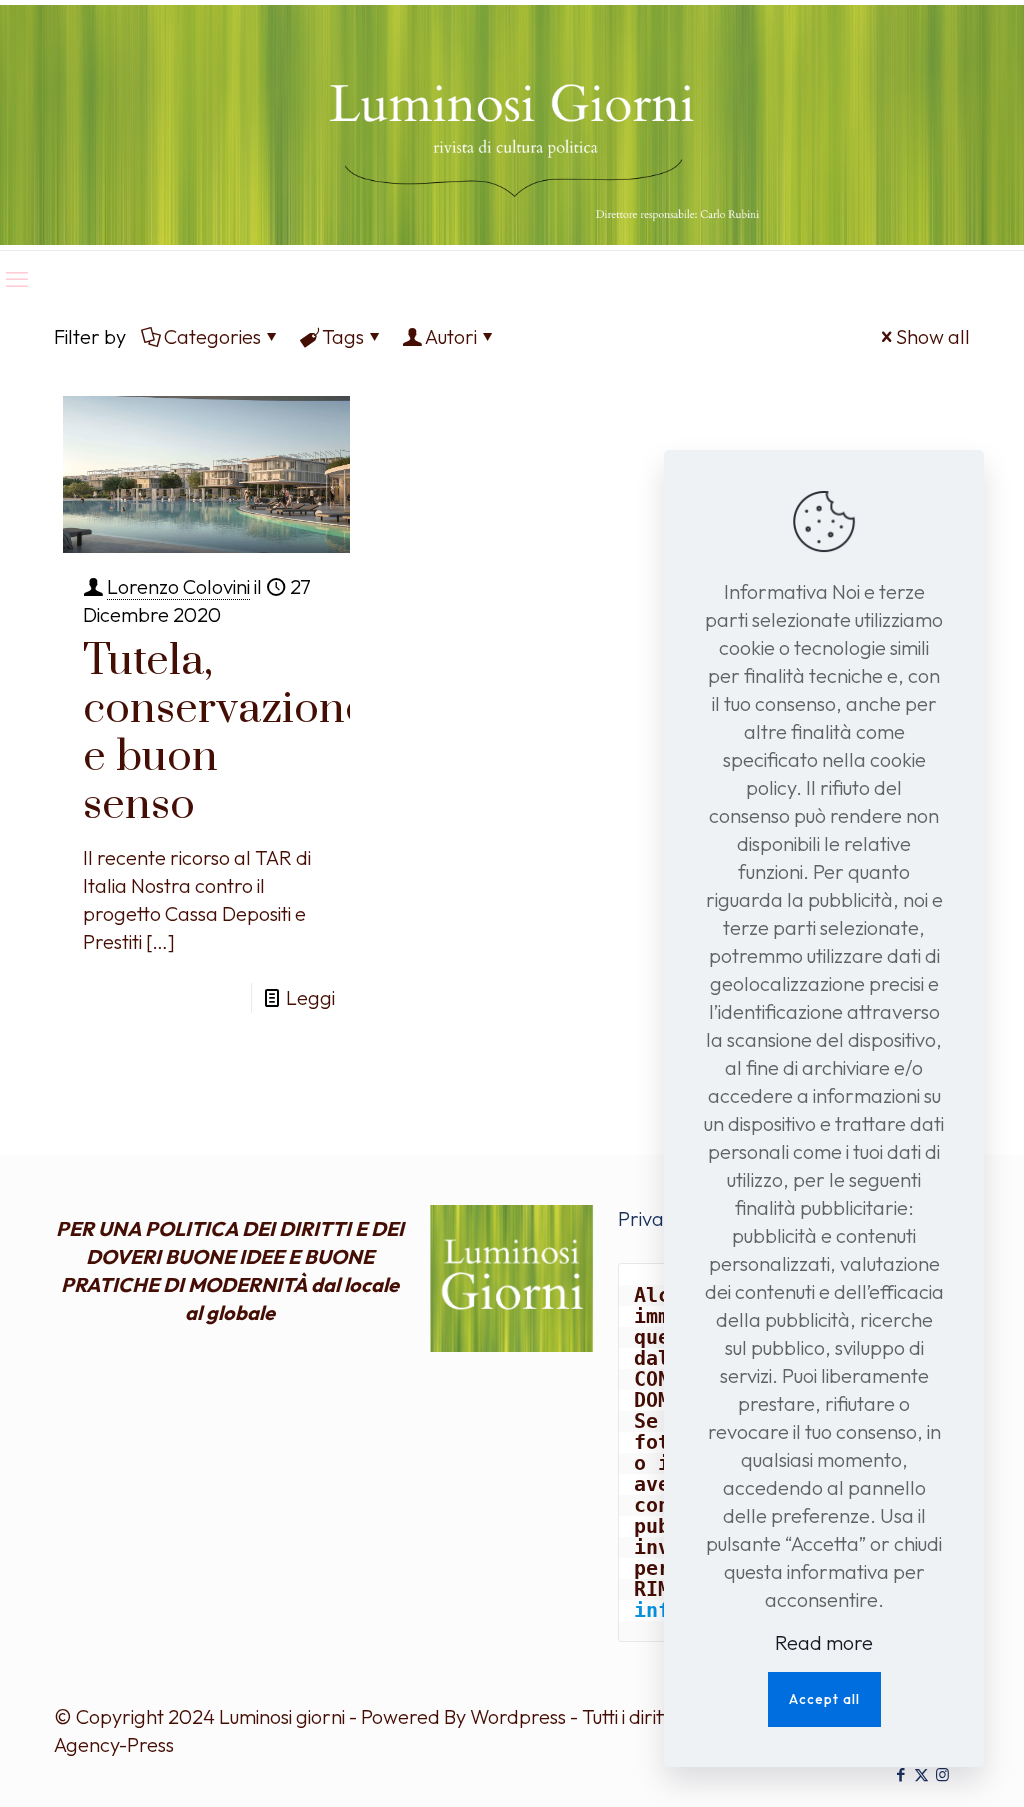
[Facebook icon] (900, 1774)
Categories (212, 336)
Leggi (310, 997)
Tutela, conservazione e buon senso (225, 733)
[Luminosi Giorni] (512, 125)
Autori (451, 336)
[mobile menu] (17, 279)
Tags (343, 336)
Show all (933, 336)
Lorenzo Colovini (178, 586)
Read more (824, 1642)
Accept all (824, 1699)
